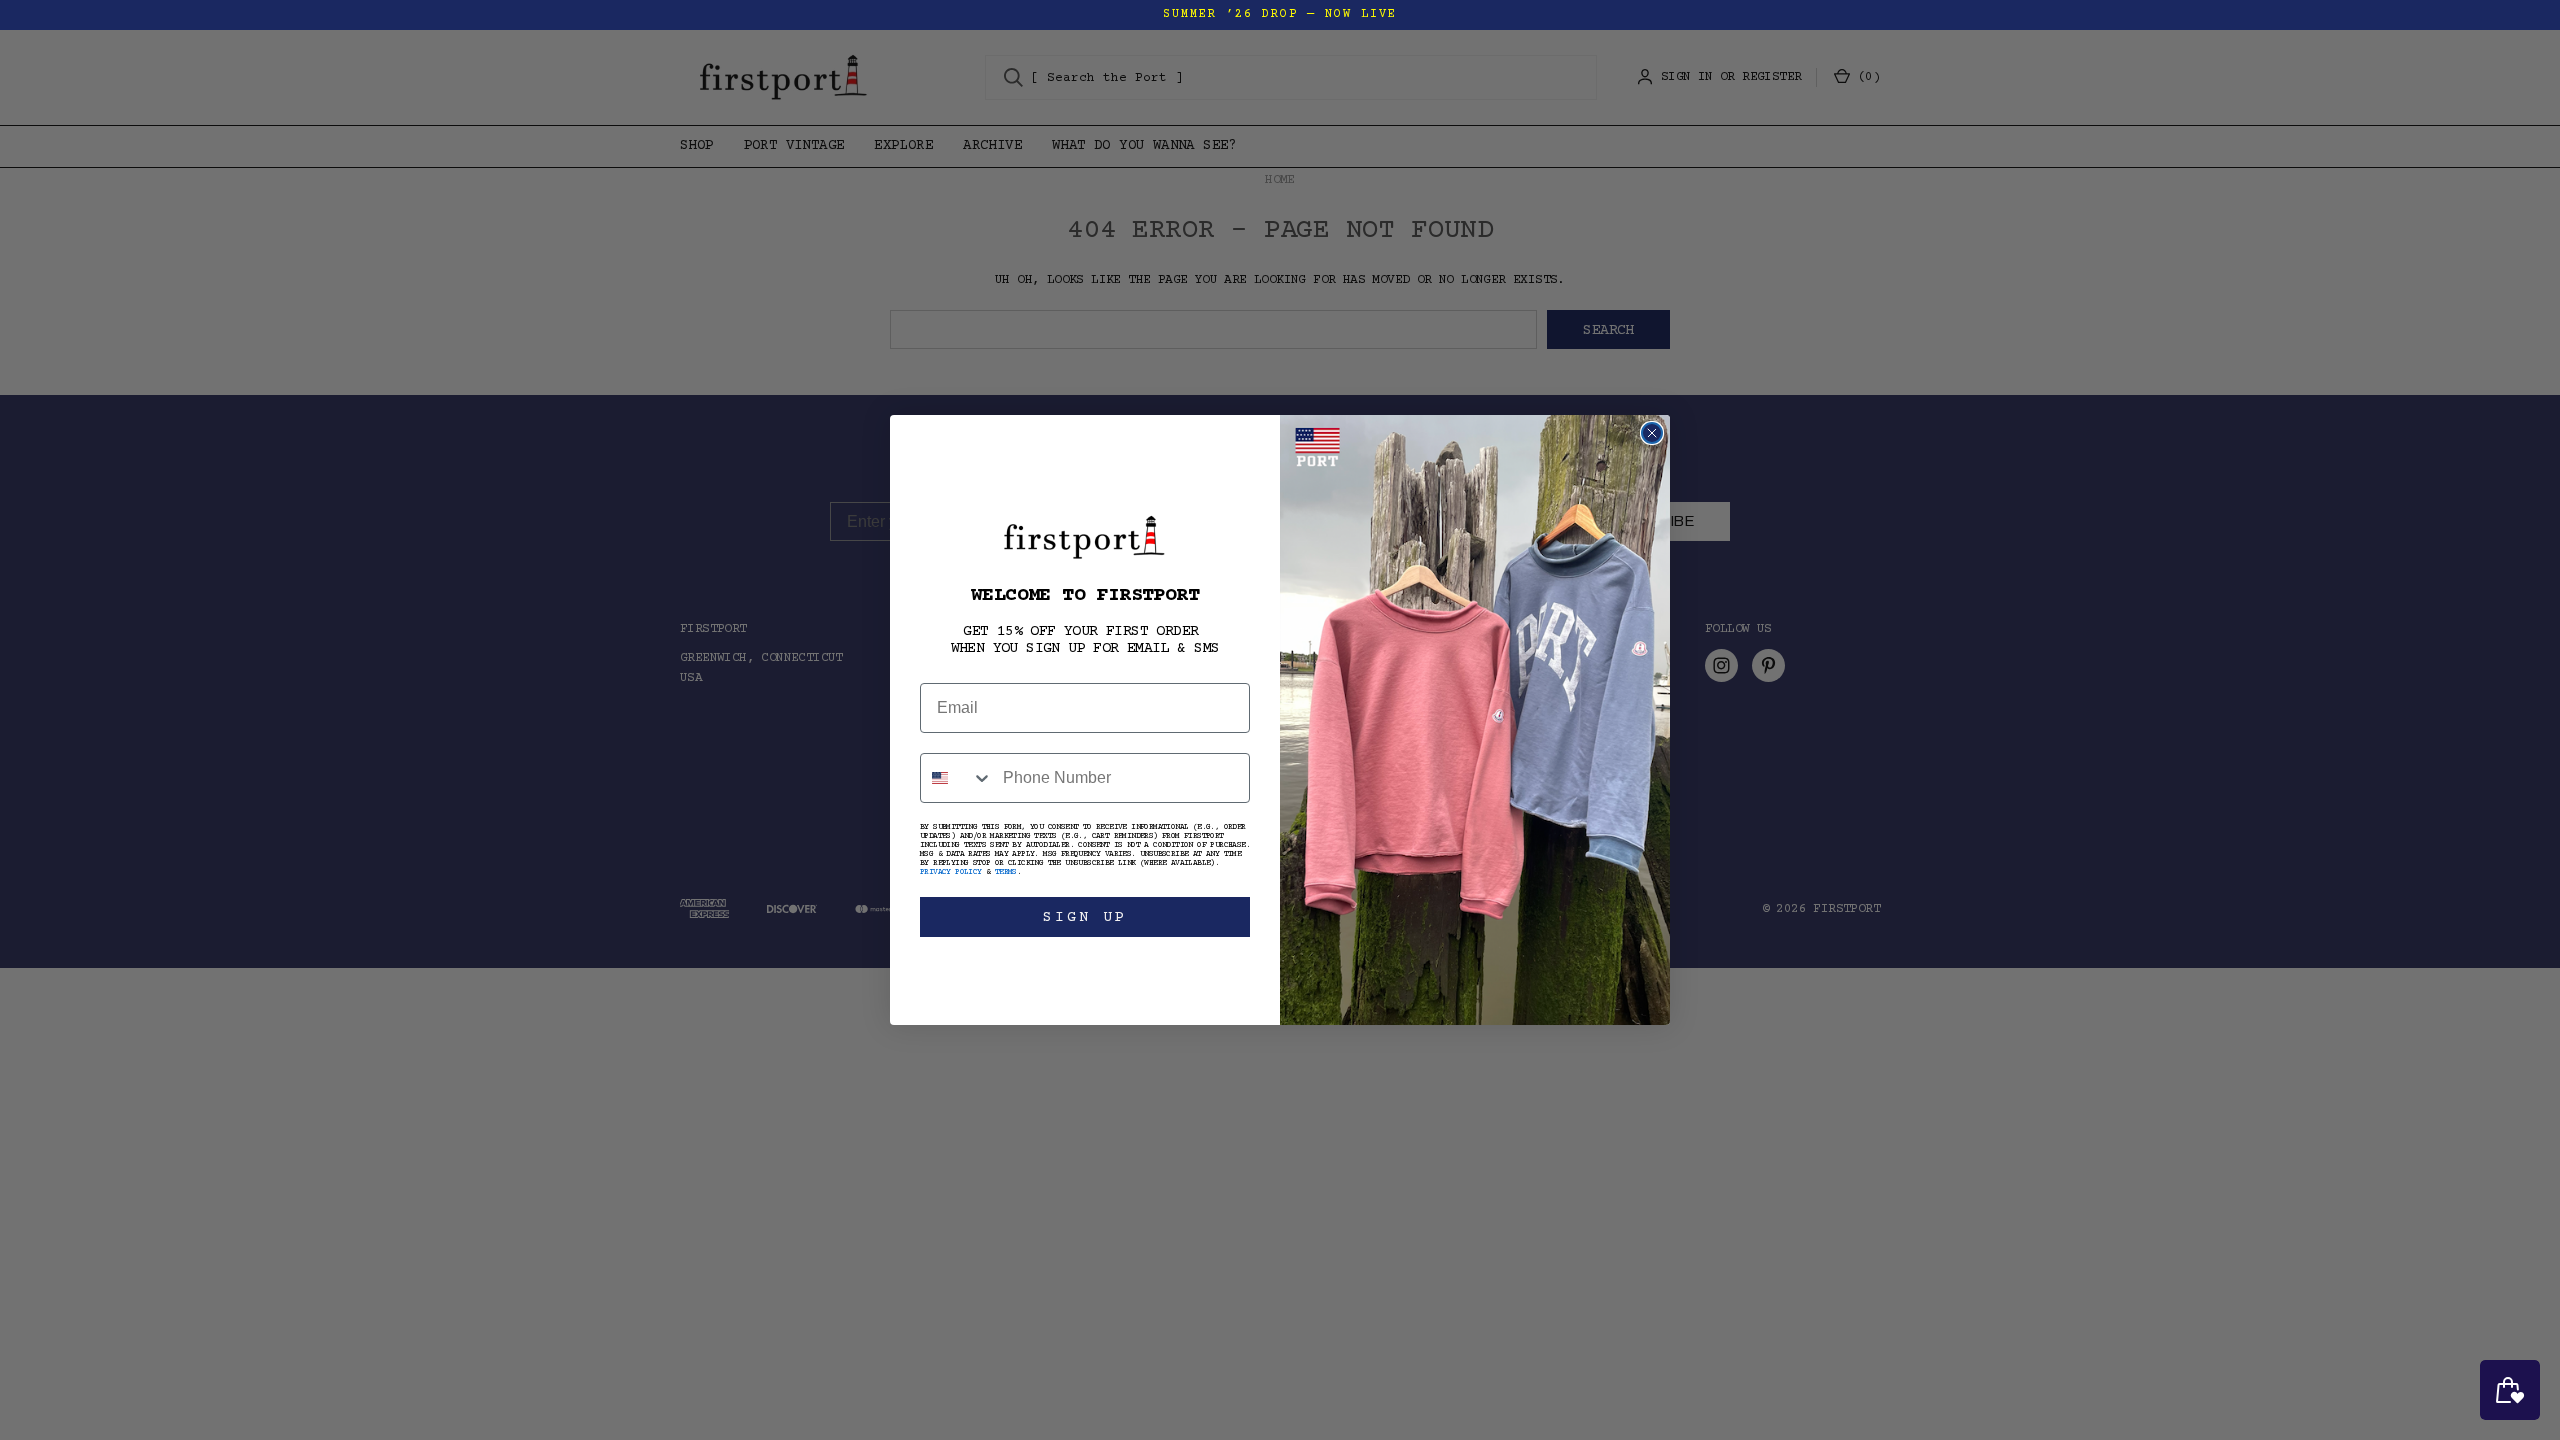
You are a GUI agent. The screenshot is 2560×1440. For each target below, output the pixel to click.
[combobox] (957, 778)
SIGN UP (1085, 917)
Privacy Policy (951, 872)
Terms (1006, 872)
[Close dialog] (1652, 433)
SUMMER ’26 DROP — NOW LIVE (1280, 14)
